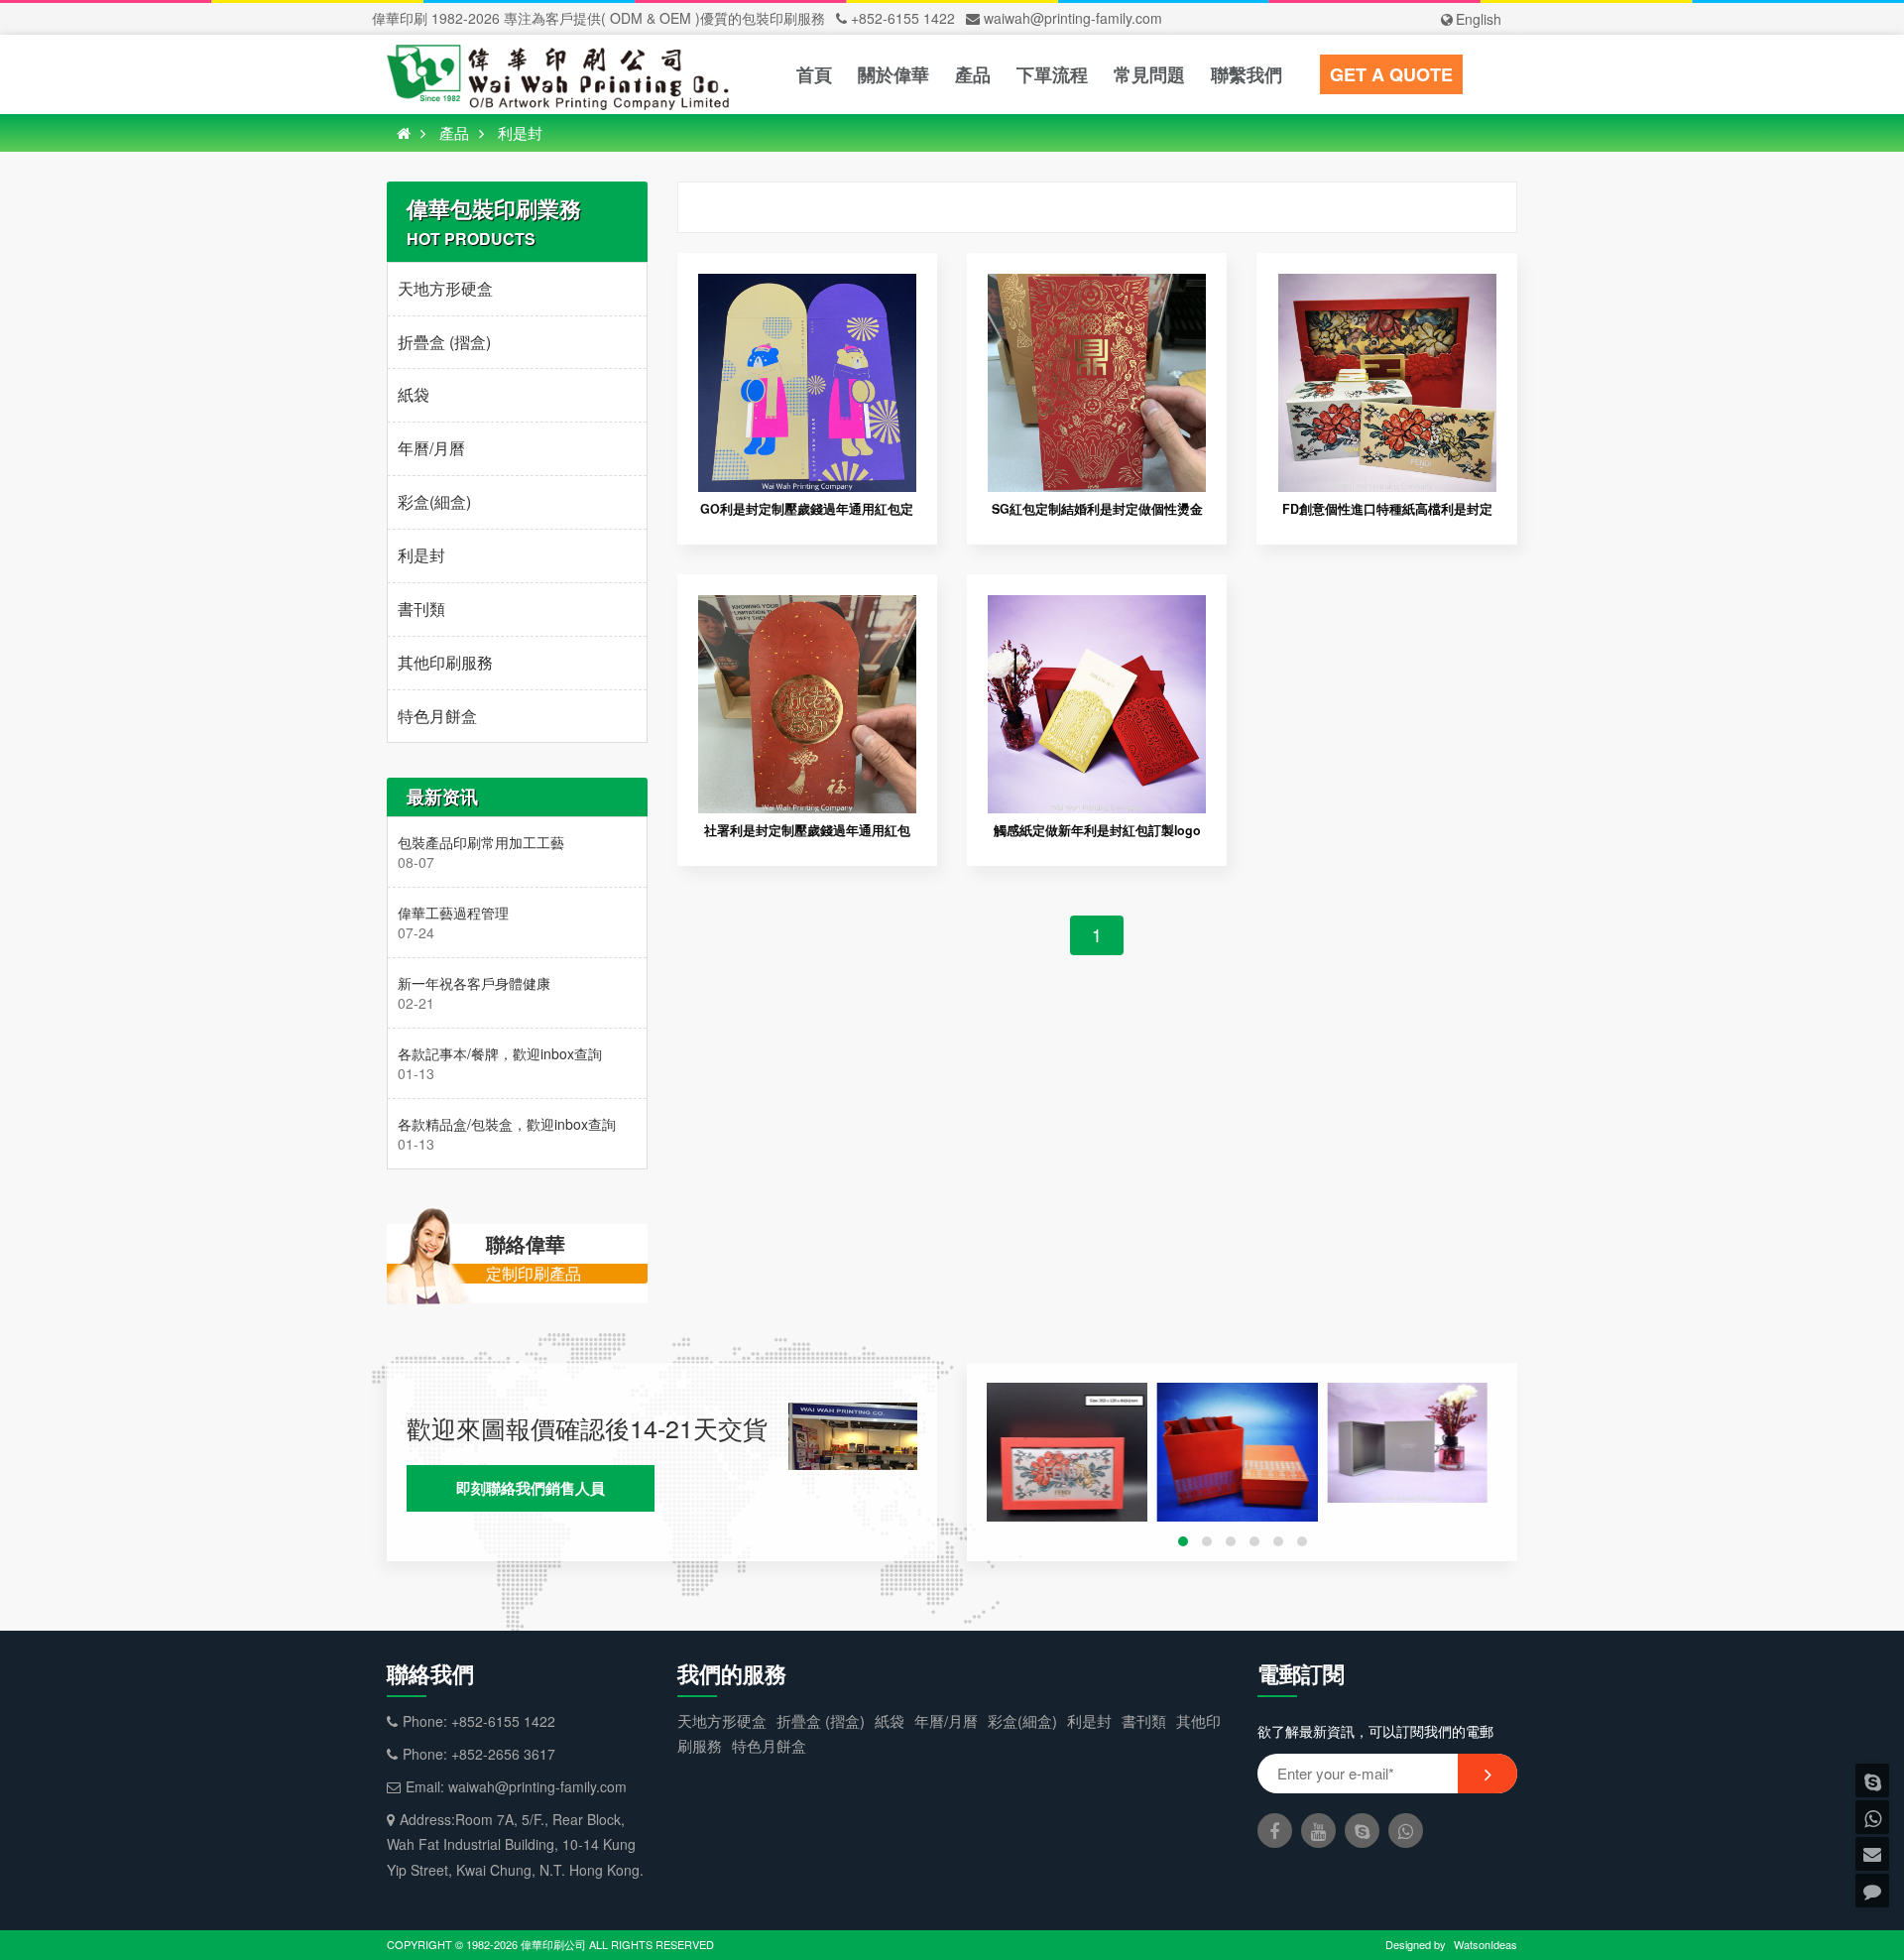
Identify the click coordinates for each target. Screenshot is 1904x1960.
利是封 (520, 132)
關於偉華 (893, 74)
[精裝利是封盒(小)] (1067, 1463)
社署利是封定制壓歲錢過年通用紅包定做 (807, 838)
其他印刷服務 (445, 662)
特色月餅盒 (437, 716)
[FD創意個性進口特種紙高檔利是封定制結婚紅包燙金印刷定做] (1387, 286)
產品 (973, 74)
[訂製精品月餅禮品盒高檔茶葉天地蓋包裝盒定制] (1238, 1463)
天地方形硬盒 (445, 288)
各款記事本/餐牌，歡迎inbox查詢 (500, 1053)
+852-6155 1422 (903, 18)
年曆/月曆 (431, 448)
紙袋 (414, 394)
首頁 (814, 74)
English (1479, 19)
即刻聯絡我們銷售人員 (531, 1488)
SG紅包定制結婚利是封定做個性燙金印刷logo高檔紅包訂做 (1097, 517)
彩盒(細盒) (434, 501)
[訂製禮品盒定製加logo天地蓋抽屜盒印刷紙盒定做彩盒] (1407, 1443)
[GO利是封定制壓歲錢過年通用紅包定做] (807, 286)
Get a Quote (1391, 74)
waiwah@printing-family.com (1073, 18)
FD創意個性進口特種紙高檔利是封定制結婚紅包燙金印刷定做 (1387, 517)
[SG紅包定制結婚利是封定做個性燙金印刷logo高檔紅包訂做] (1097, 286)
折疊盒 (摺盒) (444, 342)
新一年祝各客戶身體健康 (474, 983)
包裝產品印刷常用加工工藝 (481, 842)
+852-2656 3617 (503, 1754)
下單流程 (1052, 74)
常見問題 (1149, 74)
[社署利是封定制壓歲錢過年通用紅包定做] (807, 607)
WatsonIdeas (1486, 1944)
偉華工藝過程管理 (453, 913)
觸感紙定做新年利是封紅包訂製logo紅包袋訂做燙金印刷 (1097, 838)
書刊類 (421, 609)
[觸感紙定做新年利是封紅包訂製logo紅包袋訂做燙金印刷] (1097, 607)
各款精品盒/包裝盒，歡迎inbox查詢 (507, 1124)
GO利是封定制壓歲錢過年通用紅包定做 (807, 517)
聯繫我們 (1247, 74)
